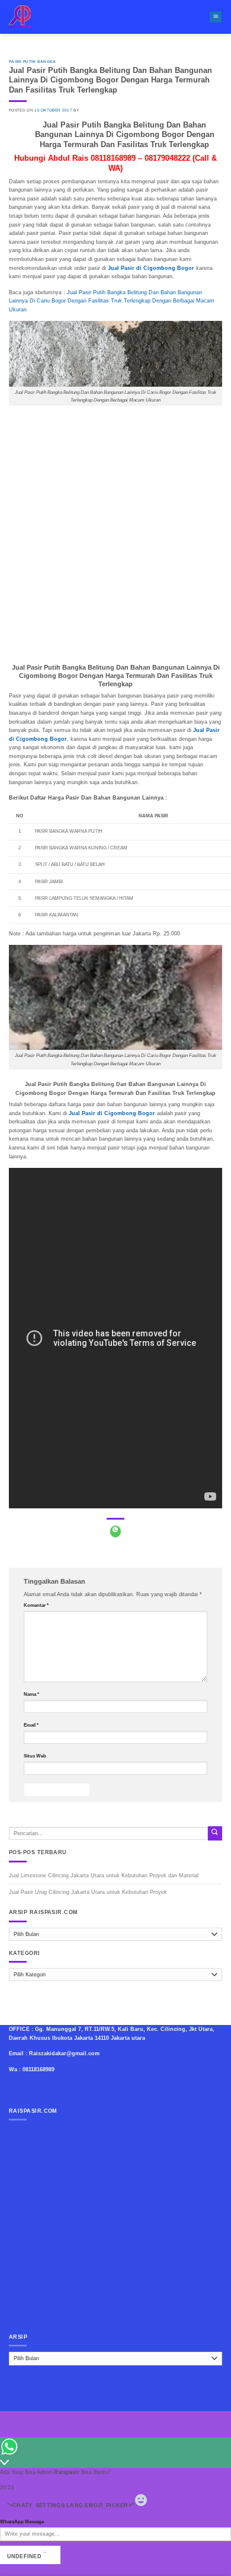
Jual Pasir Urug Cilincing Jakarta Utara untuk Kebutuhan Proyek (88, 1892)
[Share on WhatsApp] (116, 1531)
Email (31, 1725)
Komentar (36, 1605)
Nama (31, 1694)
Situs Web (35, 1756)
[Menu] (216, 17)
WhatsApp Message (22, 2522)
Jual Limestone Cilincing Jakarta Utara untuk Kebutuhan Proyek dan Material (104, 1876)
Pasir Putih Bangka (33, 61)
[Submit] (215, 1833)
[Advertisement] (115, 533)
